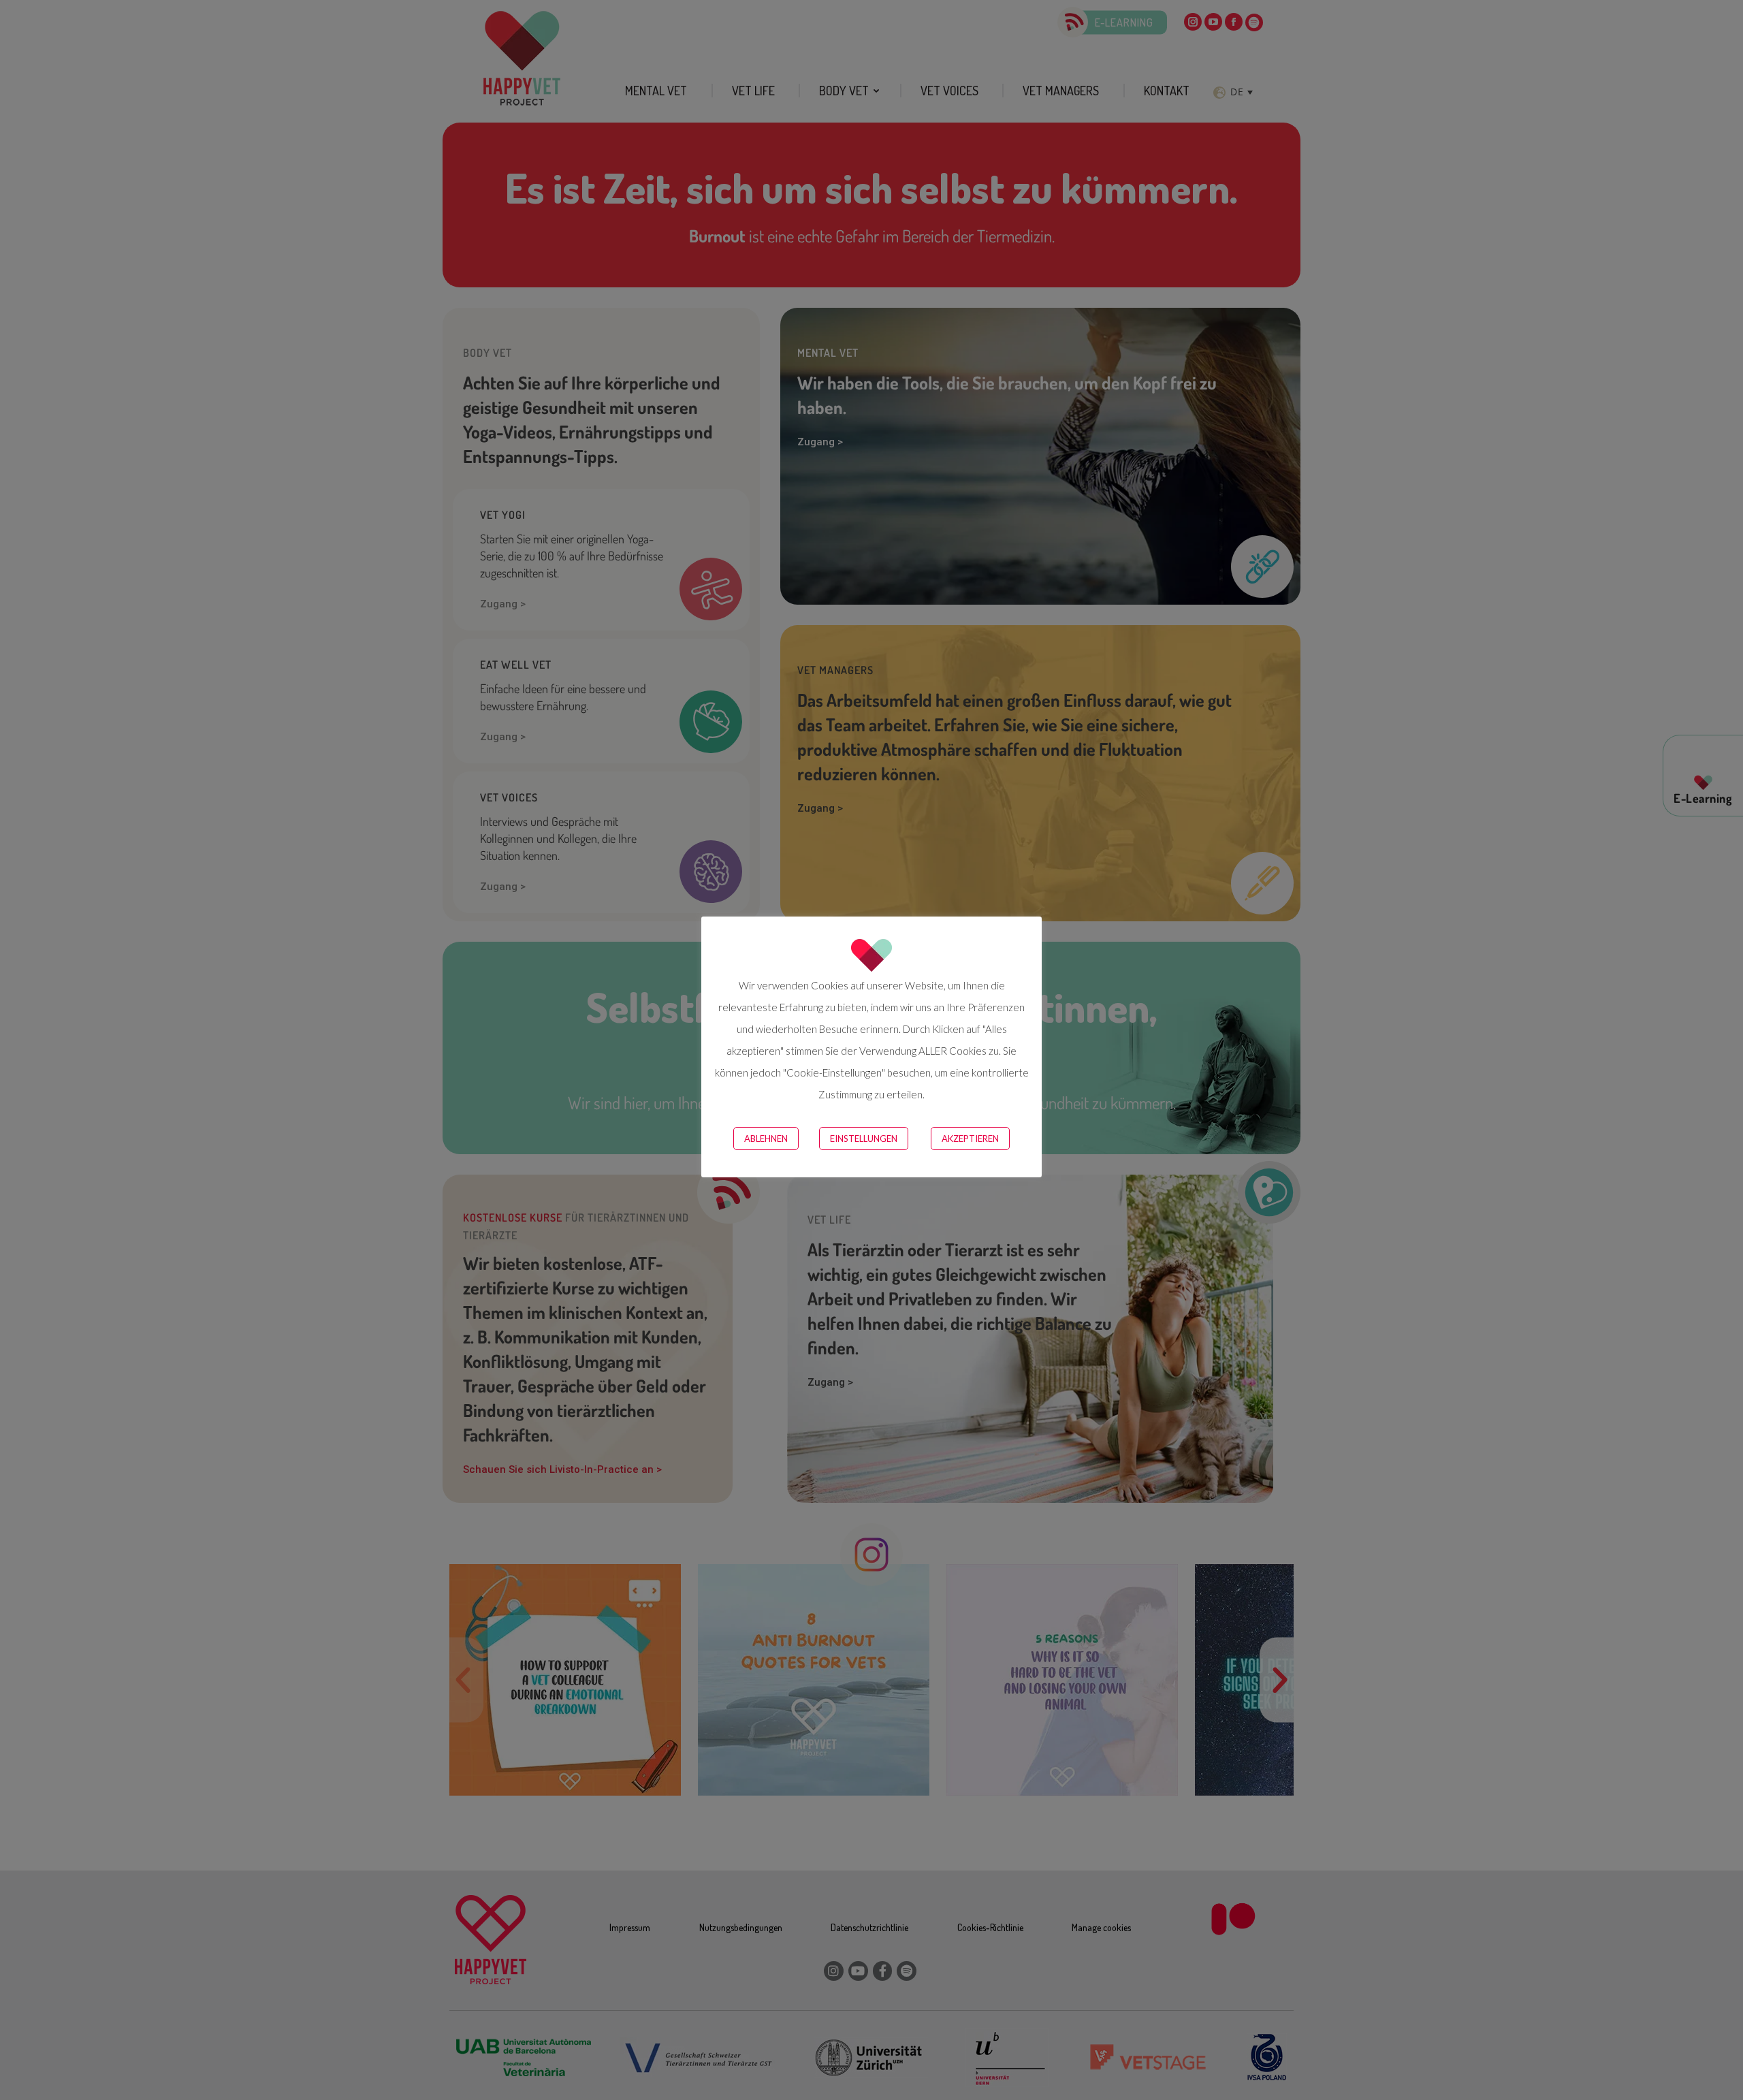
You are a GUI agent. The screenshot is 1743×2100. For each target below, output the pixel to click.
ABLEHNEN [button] (766, 1139)
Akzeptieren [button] (970, 1139)
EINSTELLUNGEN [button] (864, 1139)
